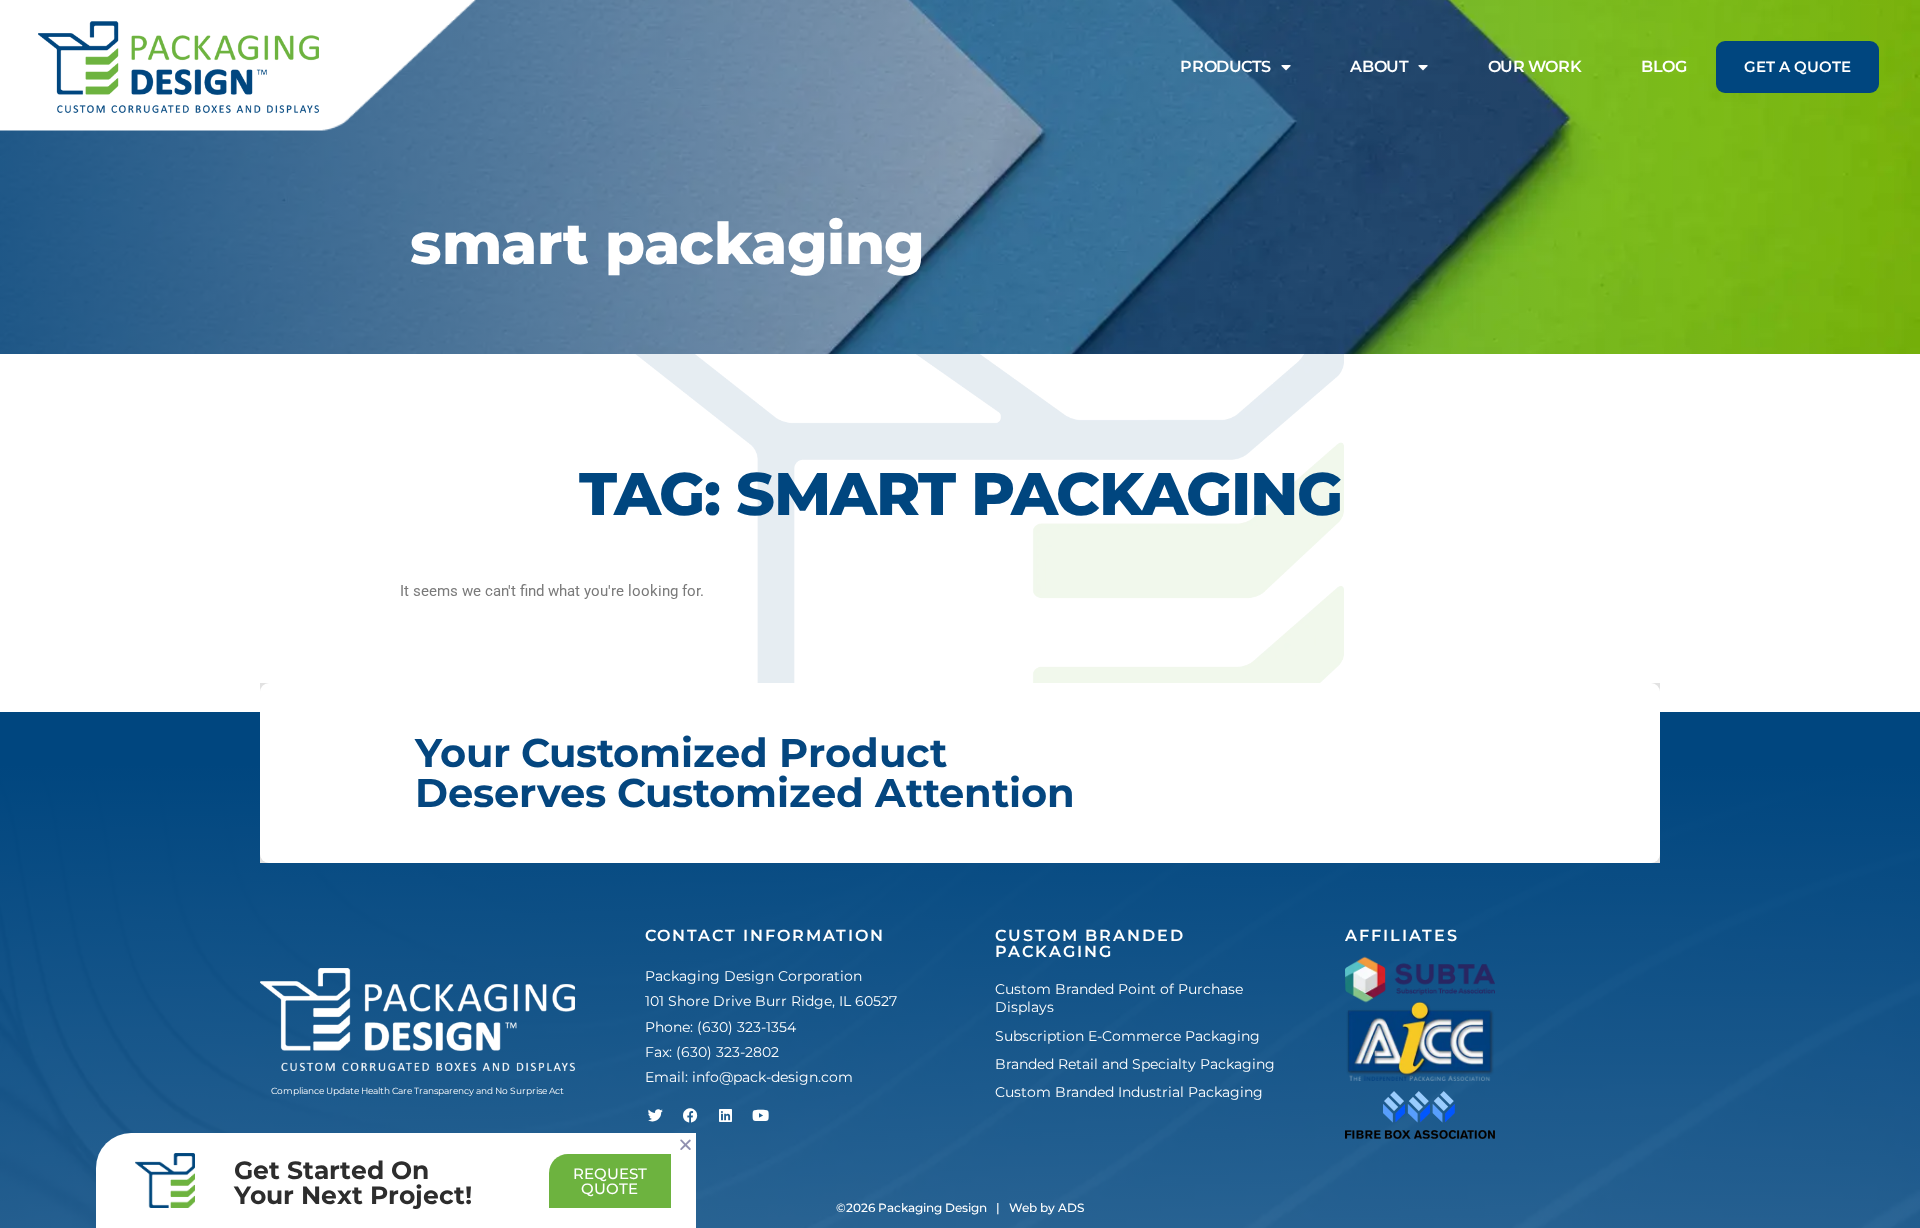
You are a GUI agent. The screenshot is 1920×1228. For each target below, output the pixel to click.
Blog (1663, 66)
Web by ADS (1046, 1207)
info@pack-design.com (772, 1077)
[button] (685, 1144)
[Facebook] (690, 1115)
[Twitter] (655, 1115)
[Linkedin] (725, 1115)
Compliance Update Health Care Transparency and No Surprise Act (417, 1090)
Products (1225, 66)
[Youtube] (760, 1115)
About (1379, 66)
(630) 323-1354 (746, 1027)
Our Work (1534, 66)
